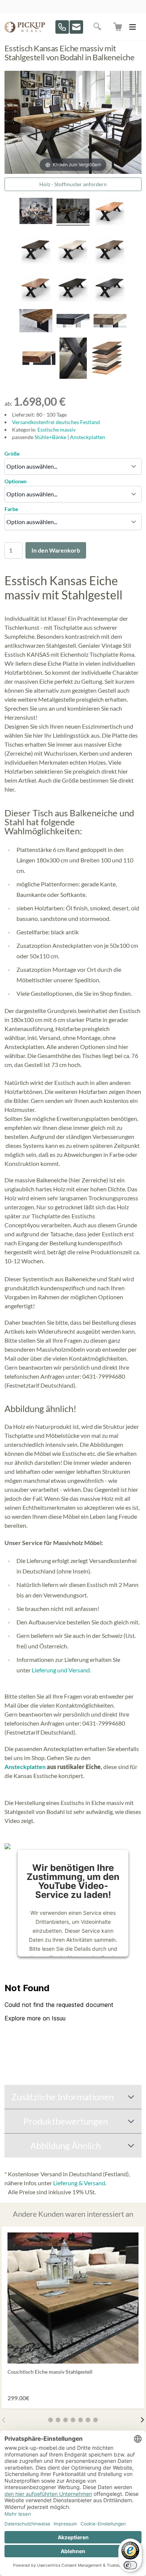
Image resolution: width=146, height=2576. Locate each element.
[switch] (130, 2565)
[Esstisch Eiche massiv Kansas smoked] (36, 250)
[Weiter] (142, 2420)
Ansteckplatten (88, 437)
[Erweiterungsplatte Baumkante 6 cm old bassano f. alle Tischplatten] (36, 322)
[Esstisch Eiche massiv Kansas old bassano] (36, 288)
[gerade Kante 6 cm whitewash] (110, 322)
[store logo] (25, 27)
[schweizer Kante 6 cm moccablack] (73, 322)
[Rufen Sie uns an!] (62, 27)
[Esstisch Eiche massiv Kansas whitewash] (73, 250)
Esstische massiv (57, 430)
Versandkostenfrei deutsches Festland (56, 422)
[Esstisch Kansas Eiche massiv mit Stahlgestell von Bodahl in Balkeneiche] (36, 212)
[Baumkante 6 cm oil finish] (39, 359)
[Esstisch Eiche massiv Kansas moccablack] (73, 288)
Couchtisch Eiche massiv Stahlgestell (50, 2372)
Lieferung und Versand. (61, 1670)
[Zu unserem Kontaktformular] (76, 27)
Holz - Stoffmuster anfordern (73, 184)
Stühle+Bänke (51, 437)
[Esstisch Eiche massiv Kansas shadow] (110, 288)
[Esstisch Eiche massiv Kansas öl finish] (110, 212)
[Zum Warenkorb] (118, 27)
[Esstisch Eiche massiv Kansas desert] (110, 250)
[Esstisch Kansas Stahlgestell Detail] (73, 359)
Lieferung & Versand (79, 2183)
